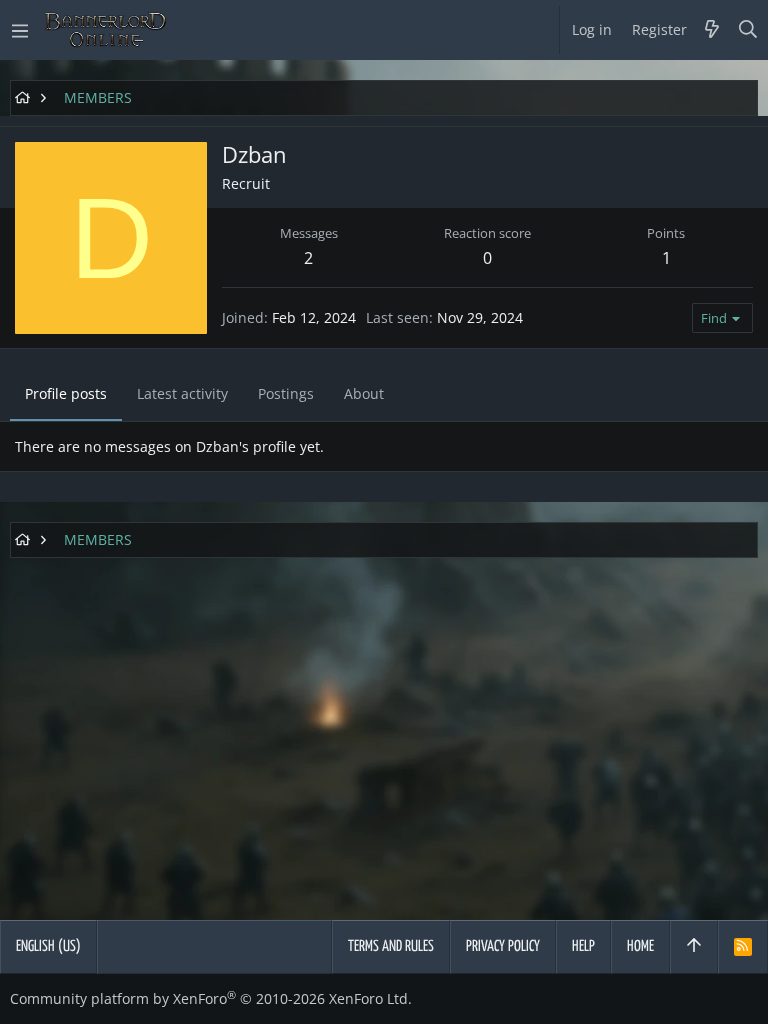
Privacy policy (503, 946)
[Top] (694, 947)
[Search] (748, 30)
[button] (20, 30)
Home (640, 946)
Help (583, 946)
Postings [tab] (286, 393)
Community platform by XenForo (211, 998)
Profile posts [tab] (66, 393)
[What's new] (712, 30)
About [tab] (364, 393)
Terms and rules (391, 946)
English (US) (48, 946)
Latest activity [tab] (182, 393)
